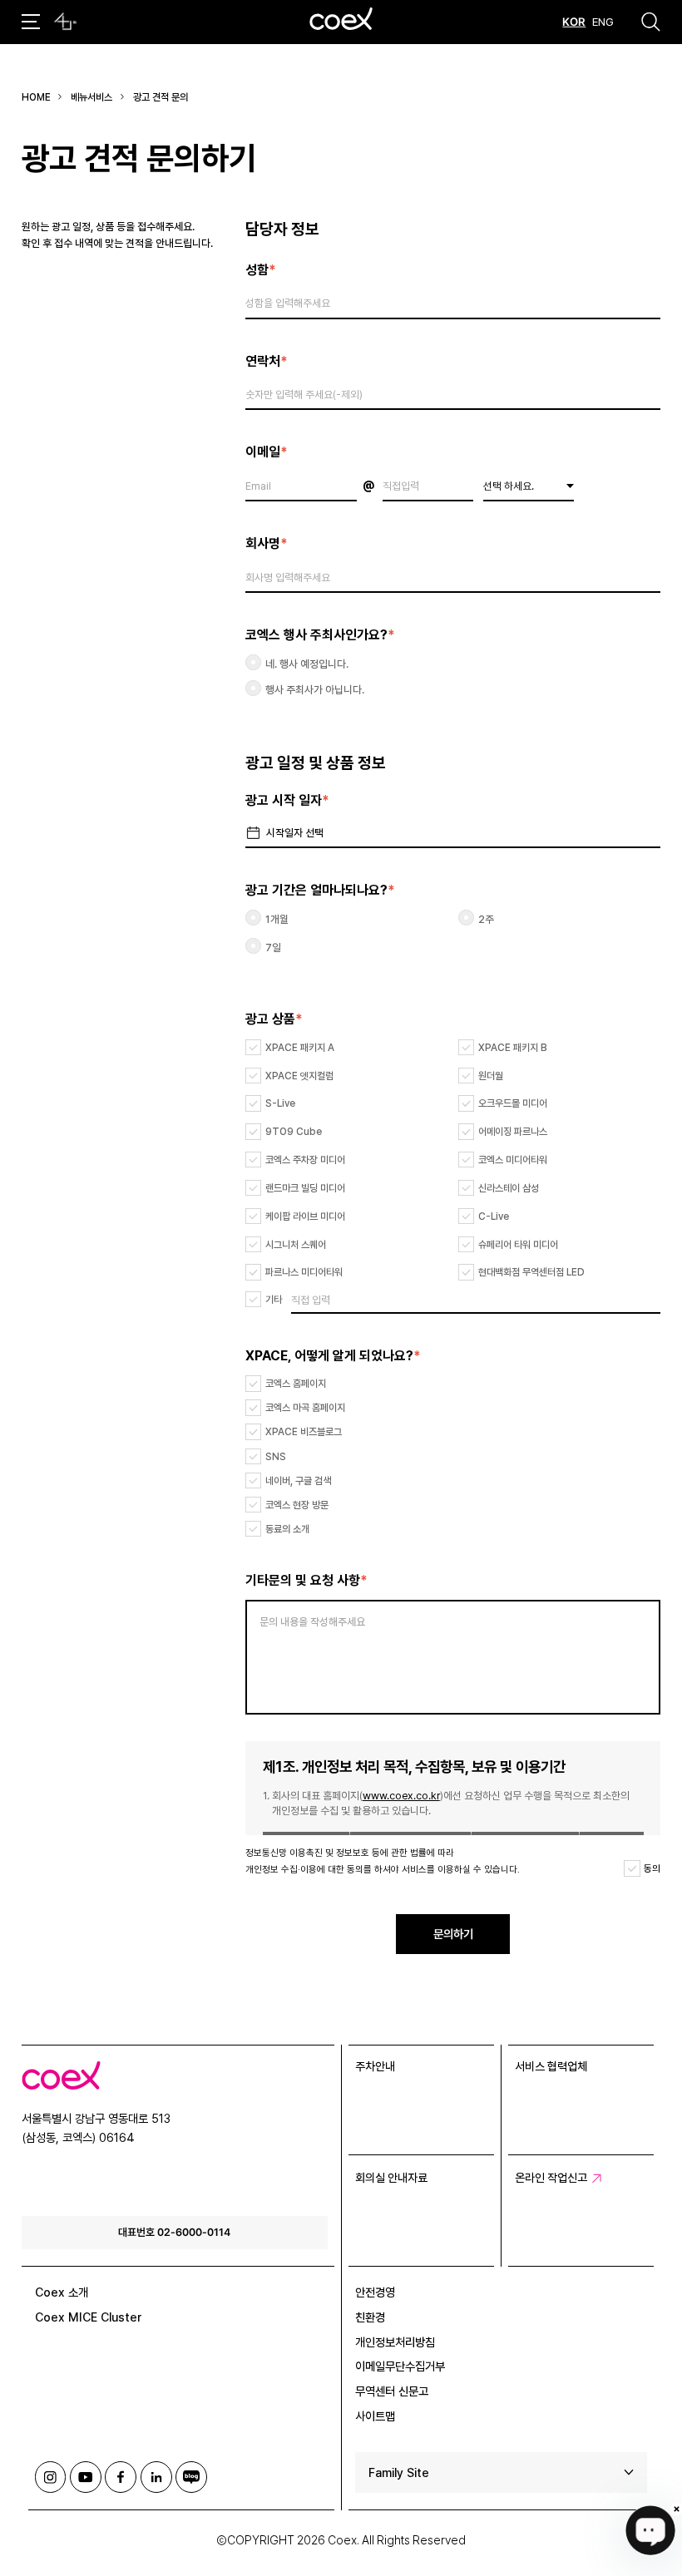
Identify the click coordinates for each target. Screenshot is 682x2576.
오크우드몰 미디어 (513, 1103)
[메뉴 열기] (31, 22)
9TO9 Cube (294, 1132)
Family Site (399, 2472)
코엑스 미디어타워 (513, 1160)
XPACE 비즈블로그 (304, 1432)
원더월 (491, 1076)
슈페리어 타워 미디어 (518, 1245)
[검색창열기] (651, 22)
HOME (36, 97)
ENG (603, 22)
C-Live (494, 1216)
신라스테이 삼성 (509, 1188)
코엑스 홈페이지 (296, 1384)
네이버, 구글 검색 (298, 1481)
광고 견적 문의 (161, 97)
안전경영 (375, 2292)
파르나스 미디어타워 (304, 1272)
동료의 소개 (287, 1529)
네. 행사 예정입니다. (307, 664)
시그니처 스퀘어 (296, 1245)
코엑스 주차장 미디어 (305, 1160)
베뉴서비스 (91, 97)
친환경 (370, 2317)
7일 (273, 947)
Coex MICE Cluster (89, 2317)
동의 (652, 1868)
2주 (486, 919)
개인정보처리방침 (395, 2342)
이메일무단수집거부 (400, 2366)
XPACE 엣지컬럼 (299, 1076)
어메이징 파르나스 (513, 1132)
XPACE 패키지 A (300, 1048)
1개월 (277, 919)
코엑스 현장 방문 (297, 1505)
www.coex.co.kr (401, 1796)
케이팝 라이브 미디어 (305, 1216)
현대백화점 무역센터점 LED (531, 1272)
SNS (276, 1457)
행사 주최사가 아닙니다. (315, 690)
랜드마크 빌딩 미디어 (305, 1188)
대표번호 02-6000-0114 (174, 2232)
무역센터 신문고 (392, 2391)
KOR (574, 22)
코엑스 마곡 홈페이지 (305, 1408)
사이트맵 (375, 2416)
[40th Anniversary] (65, 22)
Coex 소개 (62, 2292)
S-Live (280, 1103)
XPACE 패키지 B (513, 1048)
